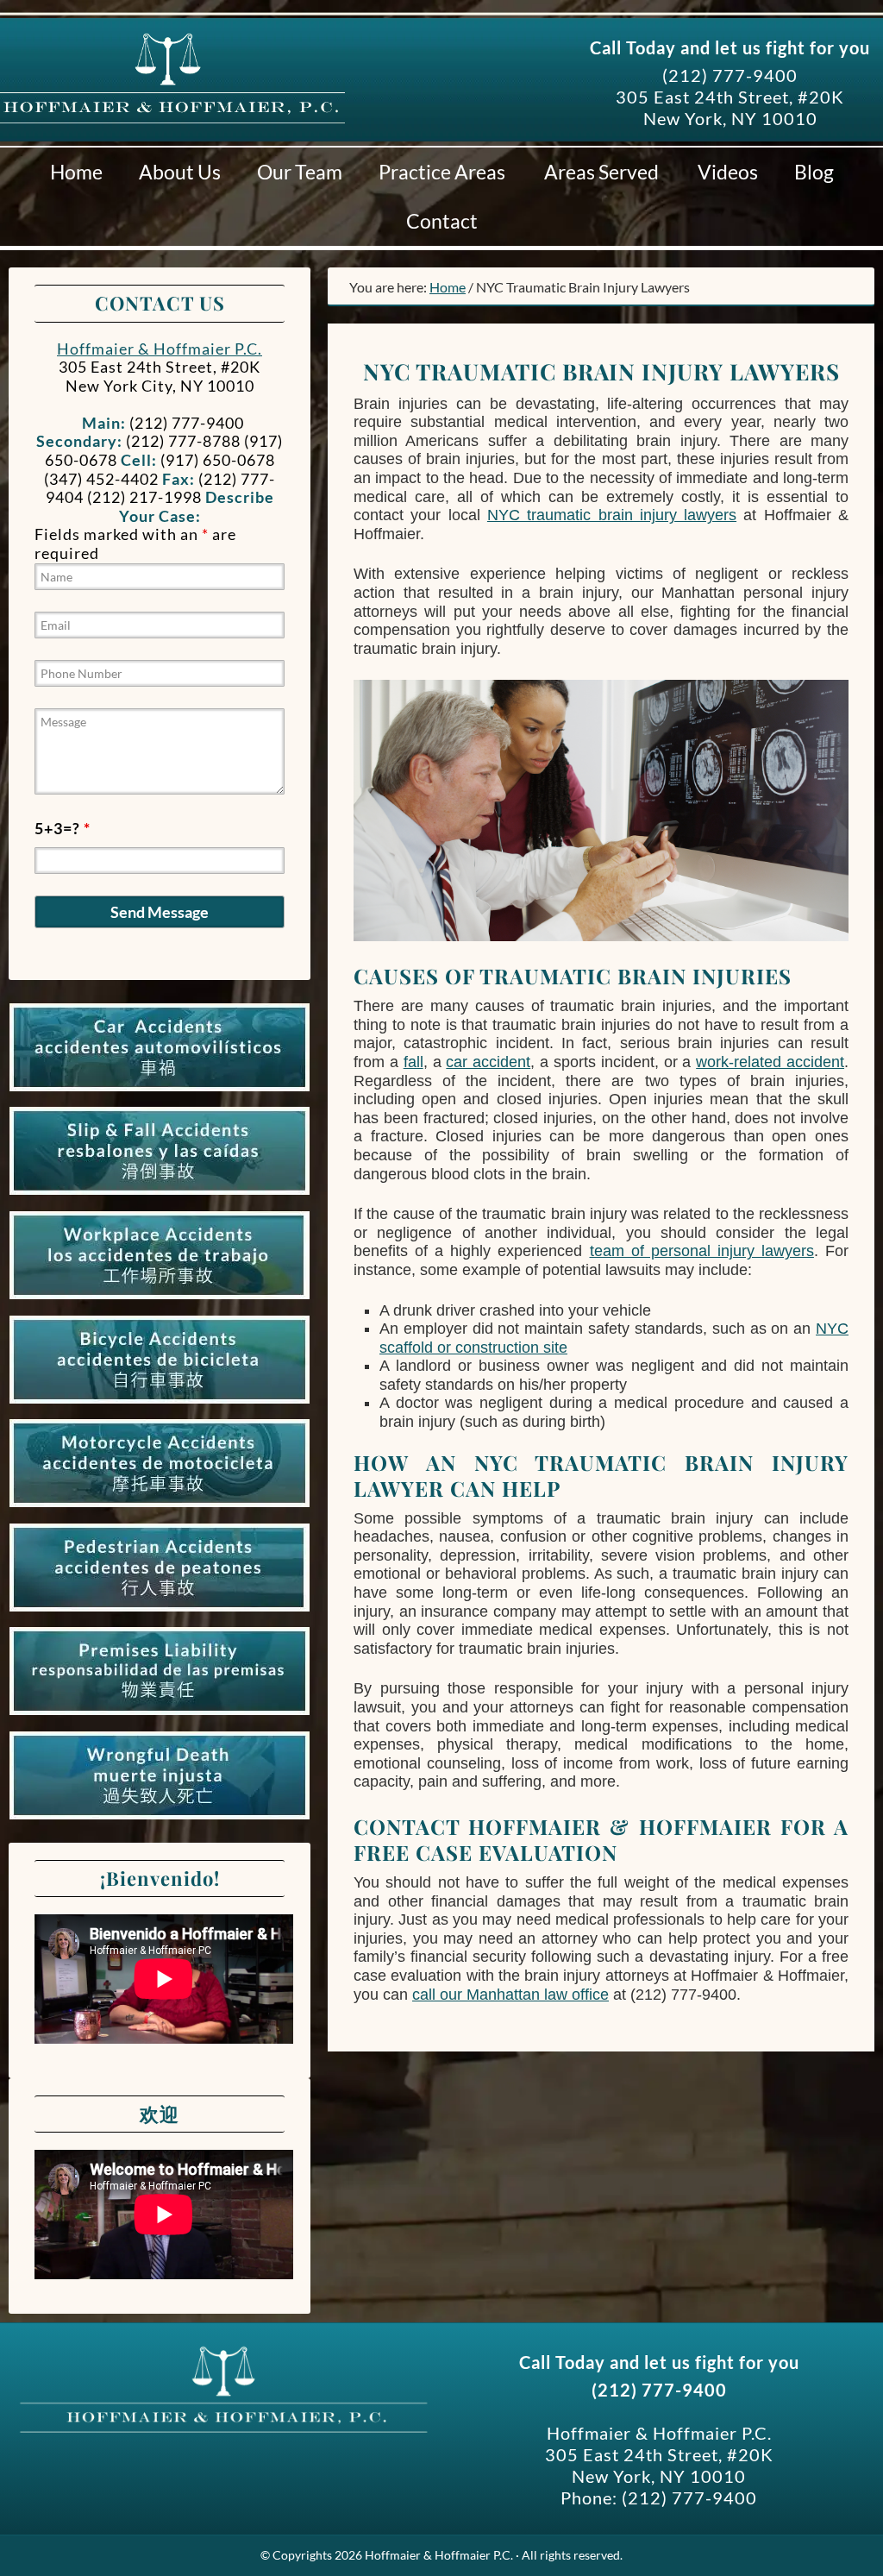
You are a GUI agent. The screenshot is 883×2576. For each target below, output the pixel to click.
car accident (488, 1062)
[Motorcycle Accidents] (160, 1507)
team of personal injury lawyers (702, 1251)
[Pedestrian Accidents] (160, 1612)
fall (413, 1062)
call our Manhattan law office (510, 1995)
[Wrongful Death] (160, 1819)
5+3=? (63, 828)
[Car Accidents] (160, 1091)
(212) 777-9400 (730, 75)
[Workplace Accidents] (160, 1299)
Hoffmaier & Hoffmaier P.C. (172, 103)
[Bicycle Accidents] (160, 1404)
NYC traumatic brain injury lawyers (612, 515)
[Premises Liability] (160, 1715)
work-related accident (770, 1062)
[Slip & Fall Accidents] (160, 1195)
